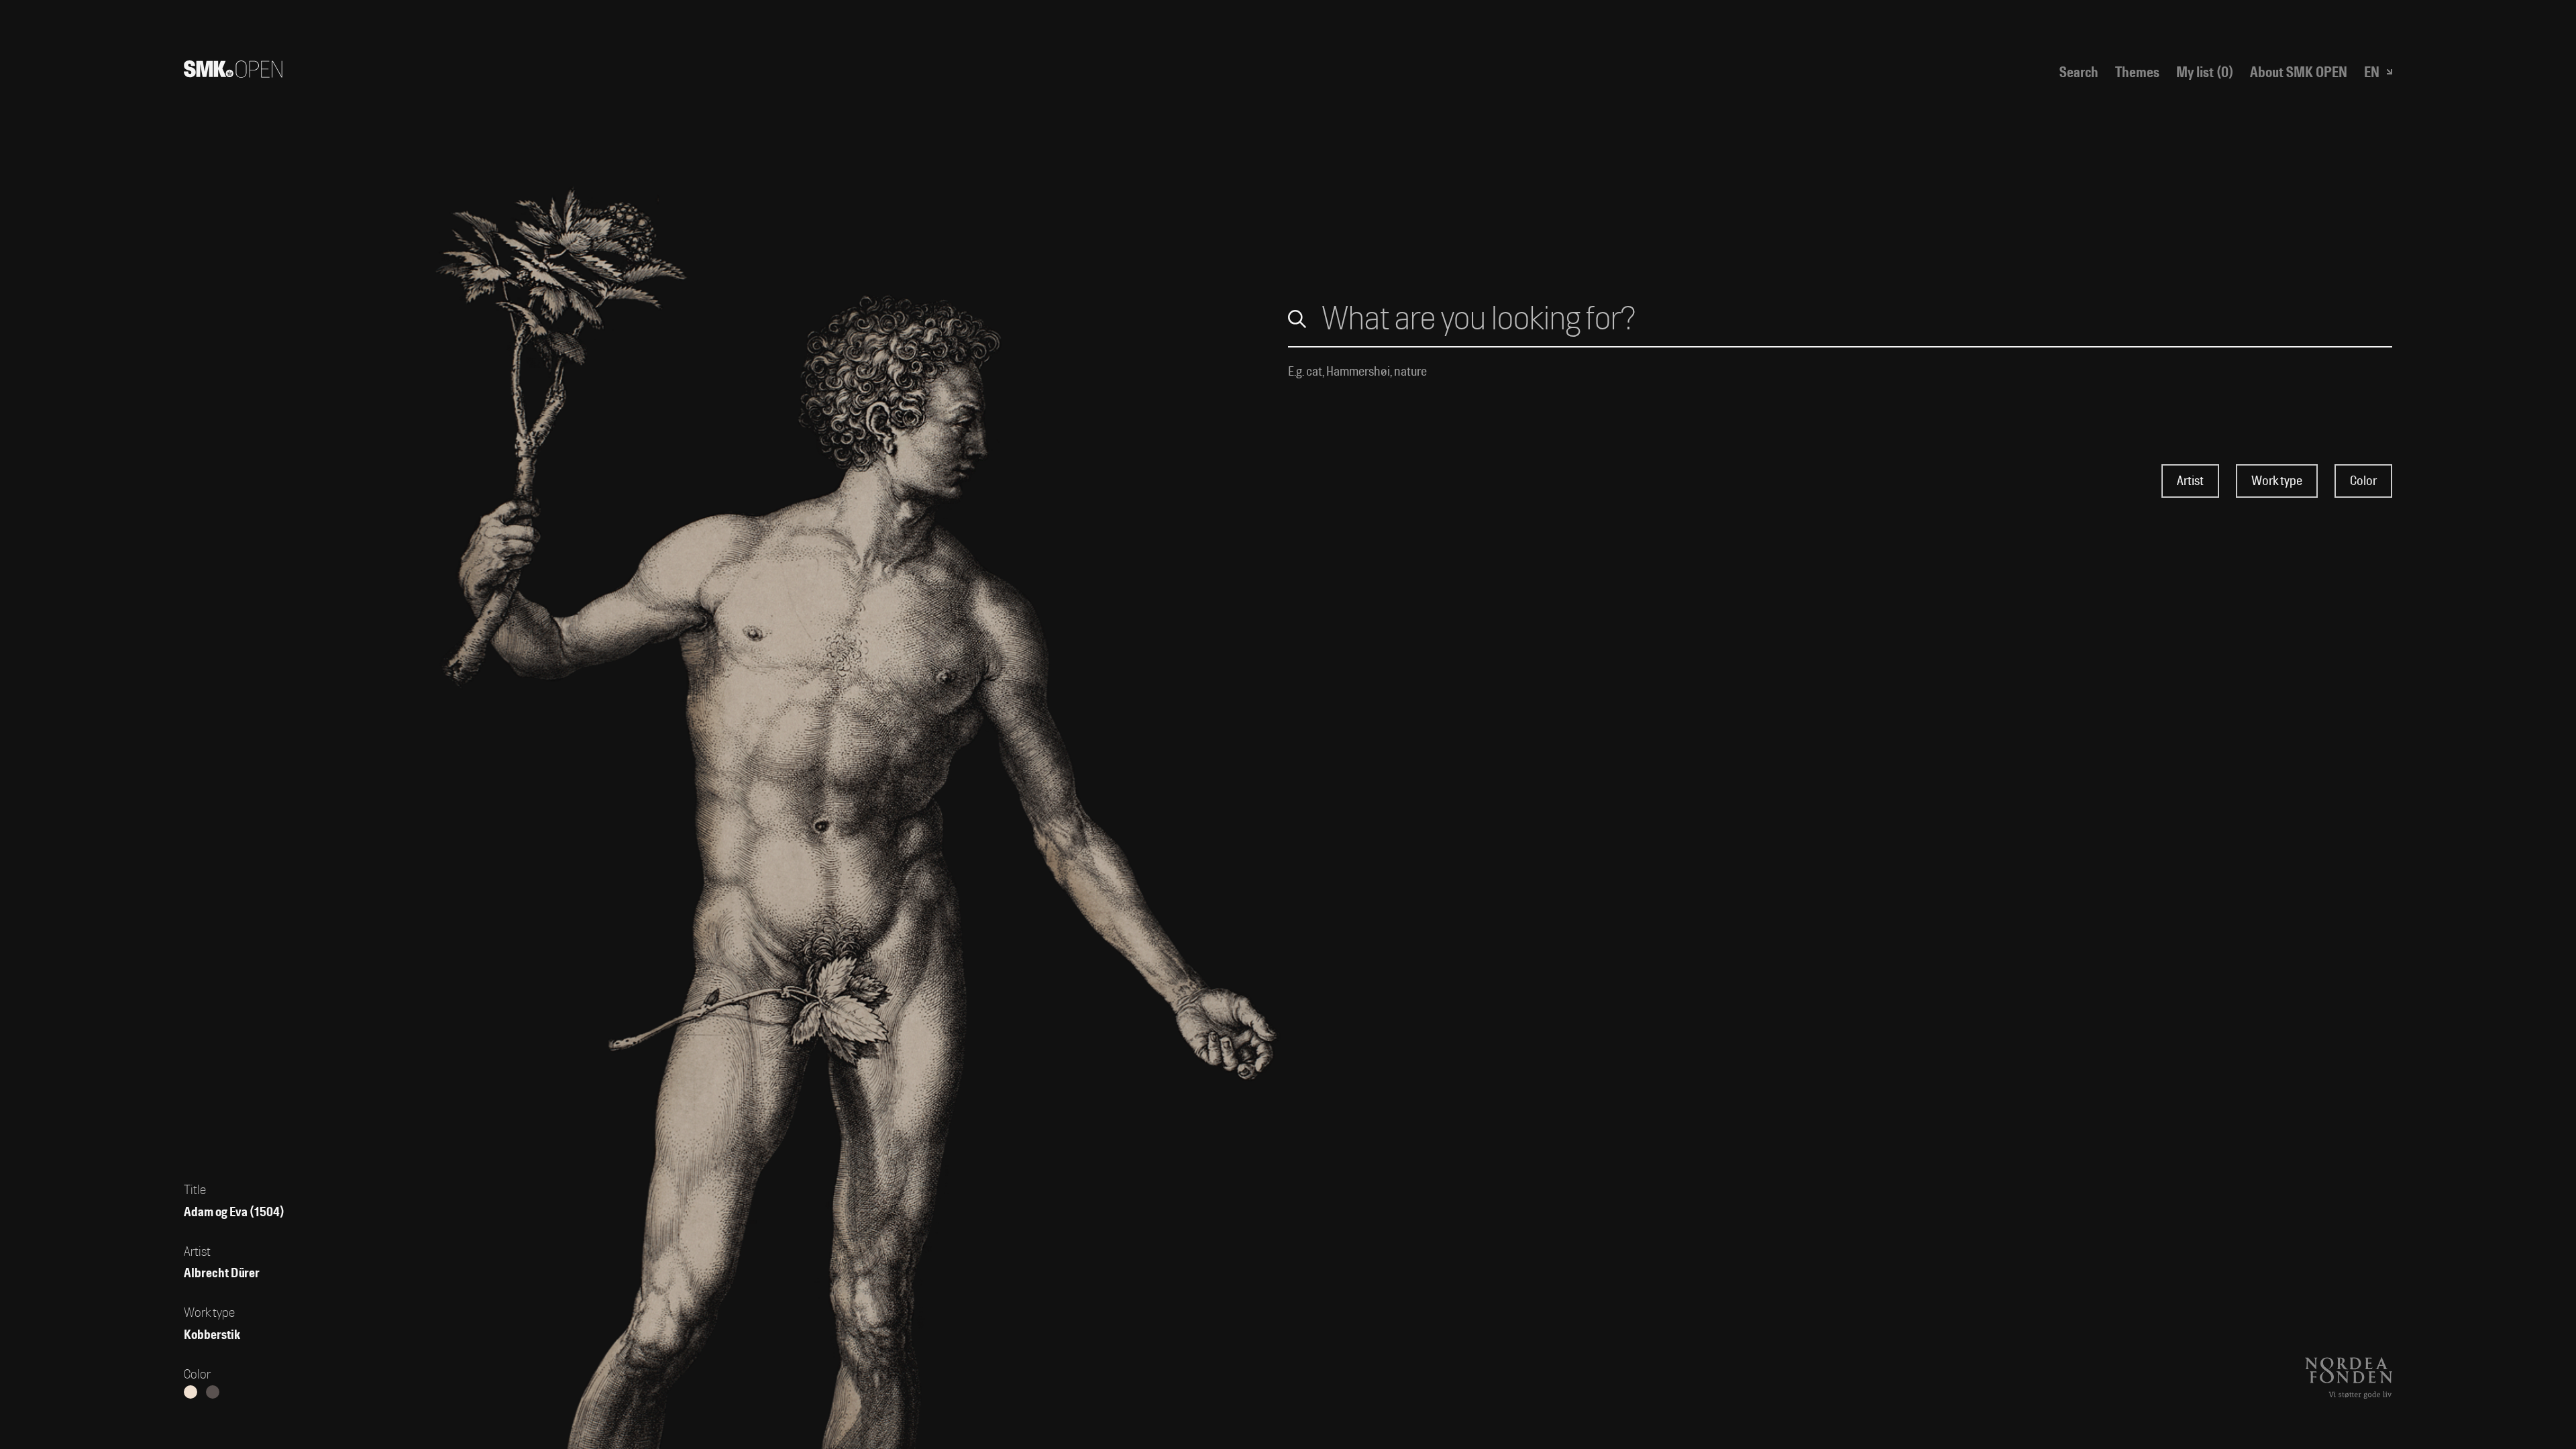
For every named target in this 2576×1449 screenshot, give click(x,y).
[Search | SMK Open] (233, 72)
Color (2363, 481)
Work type (2277, 481)
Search (2079, 72)
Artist (2190, 481)
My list (2205, 72)
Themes (2137, 72)
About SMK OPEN (2299, 72)
